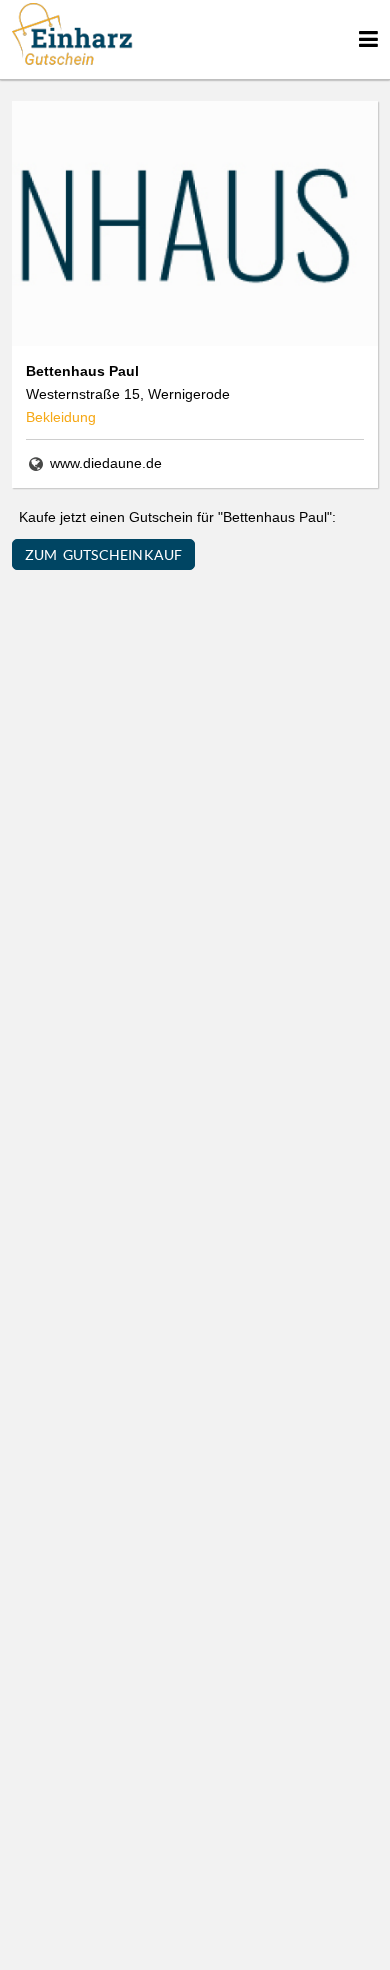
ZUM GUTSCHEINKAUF (104, 554)
